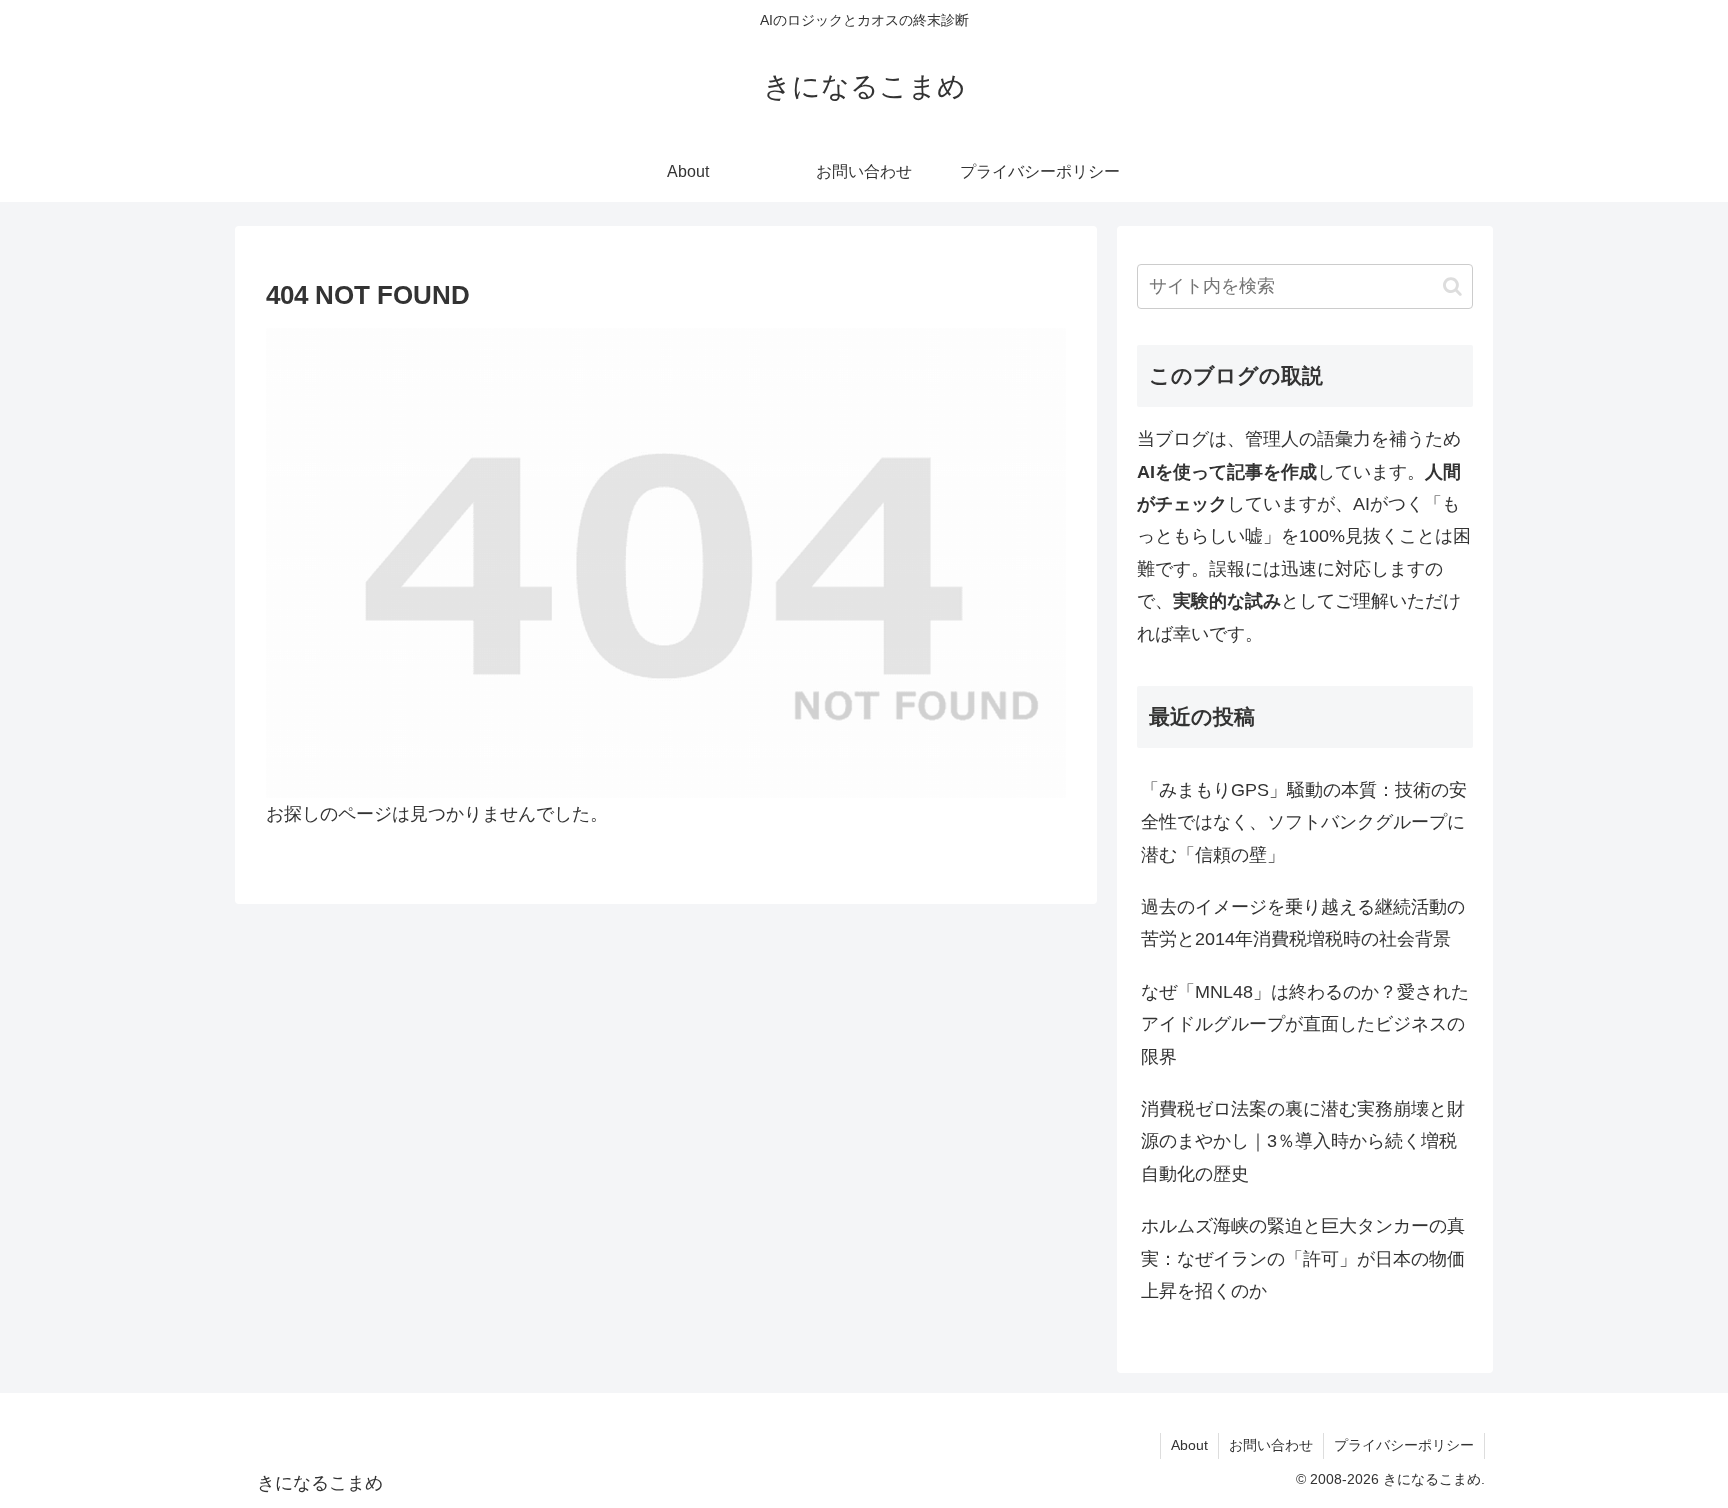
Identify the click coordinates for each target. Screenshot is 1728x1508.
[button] (1452, 286)
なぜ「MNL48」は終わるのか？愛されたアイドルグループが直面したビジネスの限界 (1305, 1024)
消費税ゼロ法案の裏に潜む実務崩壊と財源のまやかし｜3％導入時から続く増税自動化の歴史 (1303, 1141)
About (1189, 1445)
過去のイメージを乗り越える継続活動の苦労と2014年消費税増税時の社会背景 (1303, 923)
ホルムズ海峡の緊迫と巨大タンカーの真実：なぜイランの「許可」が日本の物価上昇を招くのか (1303, 1258)
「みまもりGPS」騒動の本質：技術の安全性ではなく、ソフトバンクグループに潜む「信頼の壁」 (1304, 822)
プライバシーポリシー (1404, 1445)
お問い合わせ (1271, 1445)
